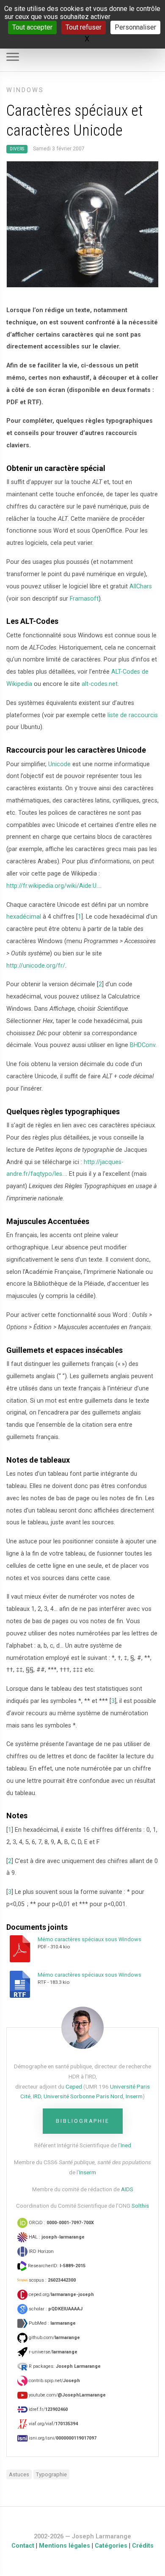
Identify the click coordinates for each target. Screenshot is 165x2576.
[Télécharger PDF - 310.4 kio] (22, 1948)
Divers (17, 149)
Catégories (111, 2546)
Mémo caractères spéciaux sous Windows (89, 1939)
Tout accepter (32, 27)
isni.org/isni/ (62, 2438)
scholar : (55, 2309)
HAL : (56, 2237)
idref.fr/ (48, 2409)
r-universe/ (52, 2352)
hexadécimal (24, 917)
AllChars (141, 586)
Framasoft (84, 599)
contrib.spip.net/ (54, 2381)
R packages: (64, 2366)
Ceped (74, 2086)
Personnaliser (135, 27)
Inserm (134, 2096)
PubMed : (52, 2323)
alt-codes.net (100, 684)
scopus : (52, 2280)
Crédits (143, 2546)
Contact (23, 2546)
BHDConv (143, 1045)
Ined (126, 2145)
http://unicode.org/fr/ (36, 966)
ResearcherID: (56, 2266)
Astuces (19, 2474)
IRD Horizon (41, 2251)
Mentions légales (65, 2546)
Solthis (140, 2206)
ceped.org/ (61, 2294)
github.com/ (54, 2338)
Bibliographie (83, 2121)
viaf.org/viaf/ (53, 2424)
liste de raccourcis (133, 715)
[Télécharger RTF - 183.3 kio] (22, 1984)
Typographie (51, 2474)
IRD (37, 2096)
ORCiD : (61, 2223)
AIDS (127, 2189)
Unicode (59, 764)
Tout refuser (84, 27)
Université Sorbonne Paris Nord (83, 2096)
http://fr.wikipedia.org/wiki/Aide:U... (53, 886)
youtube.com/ (67, 2395)
